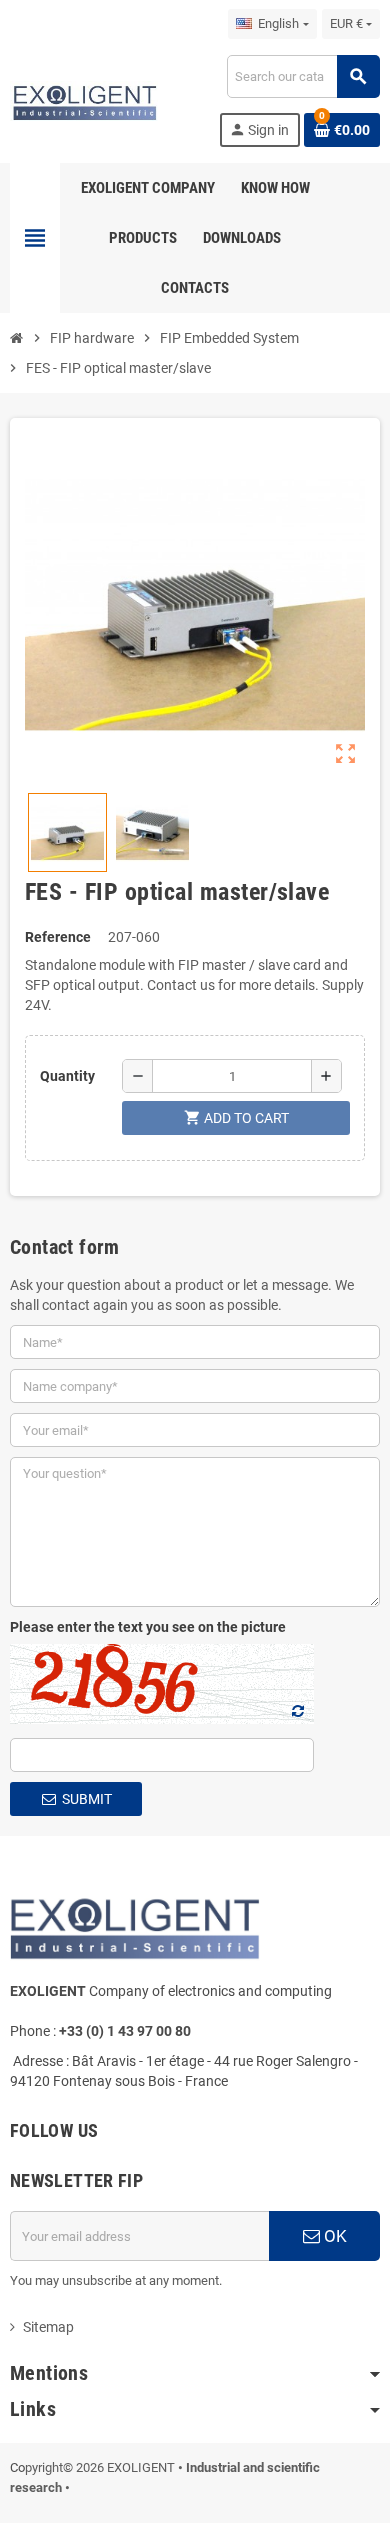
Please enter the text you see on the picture (148, 1627)
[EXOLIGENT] (84, 100)
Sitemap (48, 2327)
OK (333, 2236)
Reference (58, 937)
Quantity (67, 1076)
